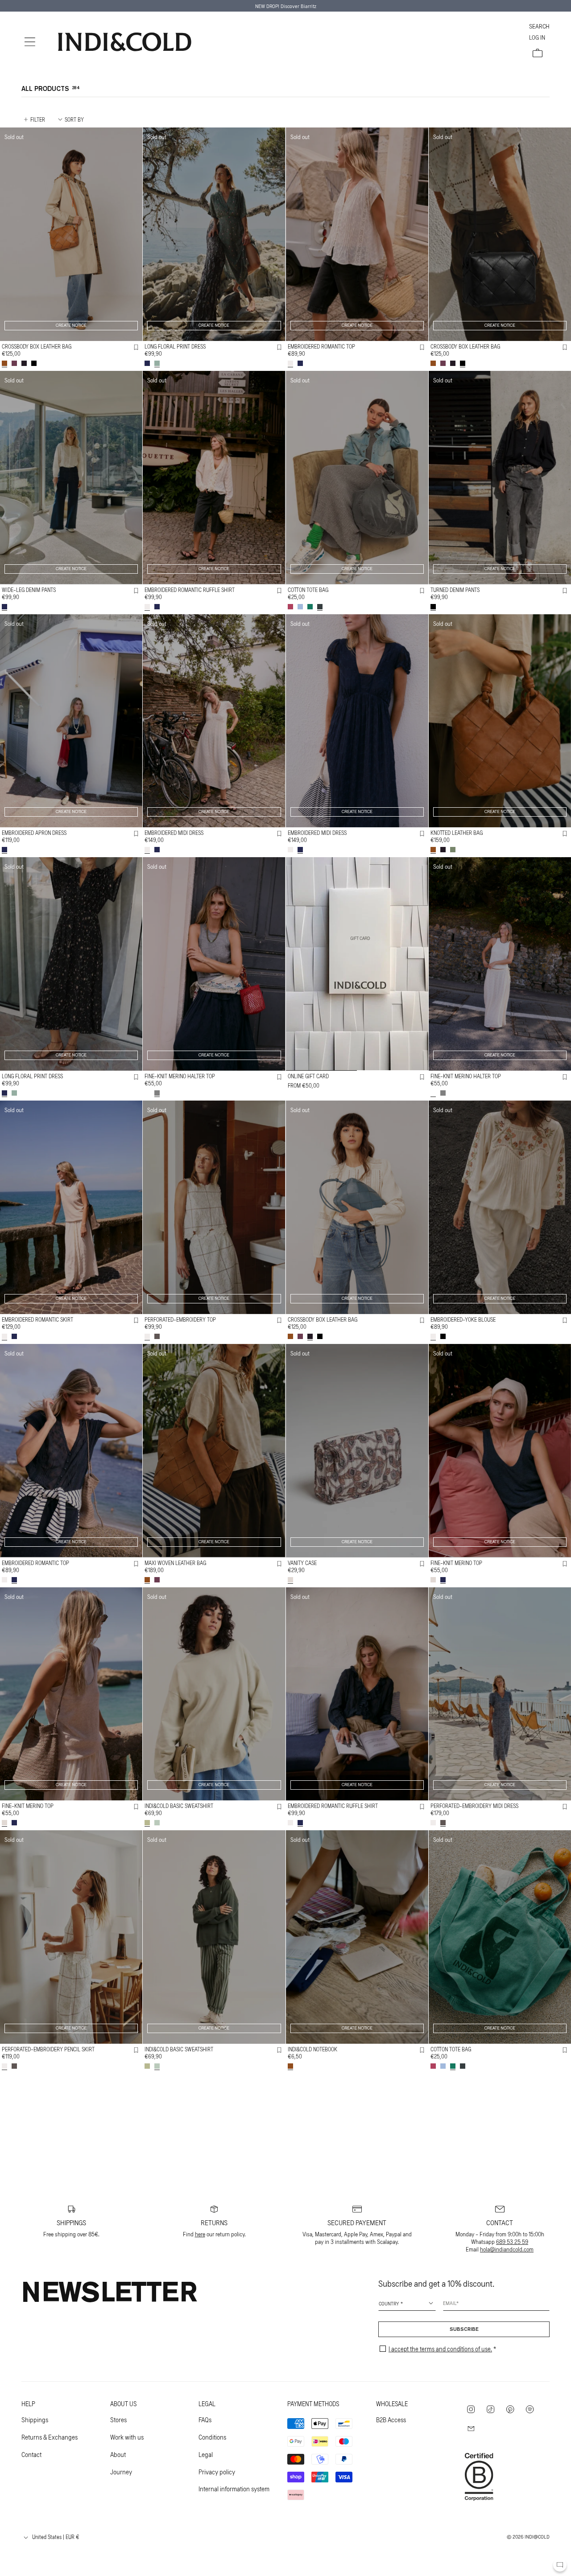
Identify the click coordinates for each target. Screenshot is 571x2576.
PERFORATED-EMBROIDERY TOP (180, 1319)
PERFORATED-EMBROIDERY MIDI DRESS (474, 1806)
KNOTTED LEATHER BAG (457, 833)
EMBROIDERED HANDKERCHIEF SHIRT (186, 2536)
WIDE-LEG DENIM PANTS (29, 590)
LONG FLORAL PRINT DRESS (175, 346)
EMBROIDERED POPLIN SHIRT (463, 2536)
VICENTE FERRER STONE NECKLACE (470, 2293)
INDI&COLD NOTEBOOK (312, 2049)
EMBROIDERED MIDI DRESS (174, 833)
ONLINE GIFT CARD (308, 1076)
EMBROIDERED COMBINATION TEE (181, 2293)
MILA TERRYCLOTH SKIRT (30, 2536)
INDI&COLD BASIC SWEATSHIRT (179, 1806)
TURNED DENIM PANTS (455, 590)
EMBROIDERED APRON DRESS (34, 833)
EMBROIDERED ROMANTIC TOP (321, 346)
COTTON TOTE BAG (308, 590)
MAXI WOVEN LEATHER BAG (175, 1563)
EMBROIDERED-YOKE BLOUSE (463, 1319)
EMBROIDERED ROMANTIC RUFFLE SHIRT (190, 590)
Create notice (71, 326)
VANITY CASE (302, 1563)
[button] (30, 42)
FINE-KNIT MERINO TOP (456, 1563)
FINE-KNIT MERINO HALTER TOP (180, 1076)
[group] (357, 964)
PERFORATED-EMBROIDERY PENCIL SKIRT (48, 2049)
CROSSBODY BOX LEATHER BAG (37, 346)
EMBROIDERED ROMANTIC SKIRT (37, 1319)
